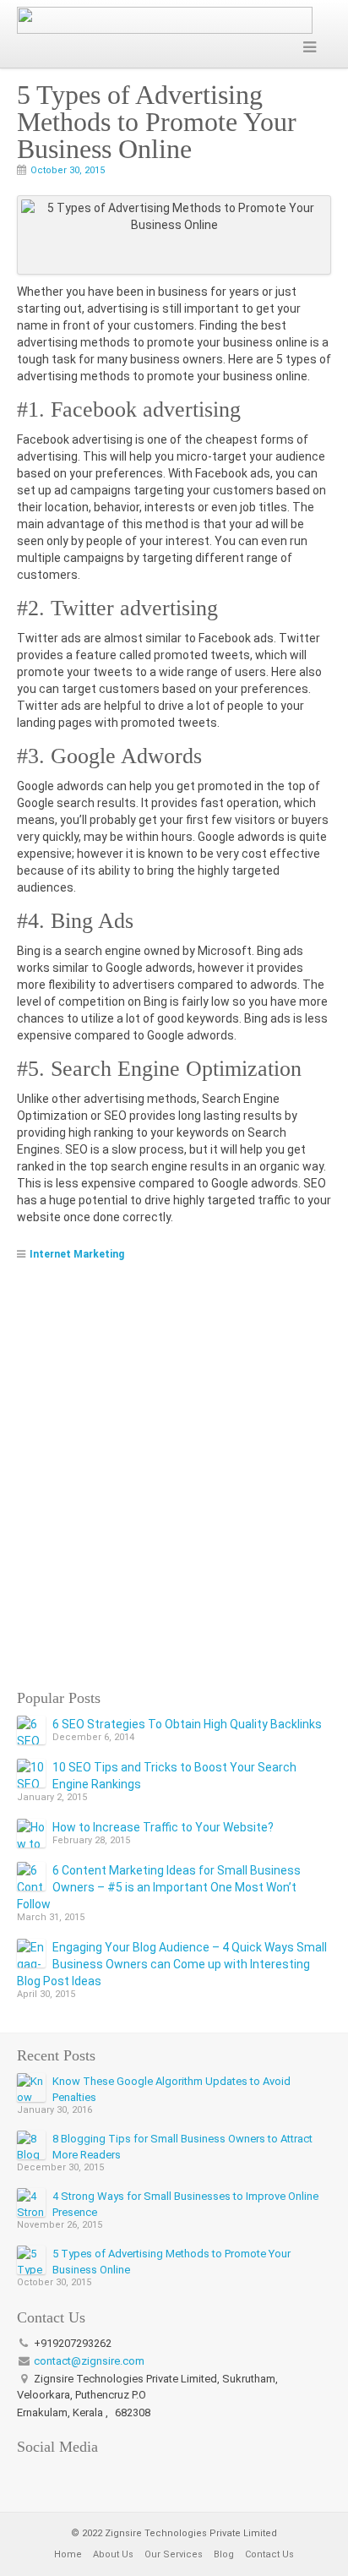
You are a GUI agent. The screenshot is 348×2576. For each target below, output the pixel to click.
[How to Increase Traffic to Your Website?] (31, 1833)
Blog (224, 2554)
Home (68, 2554)
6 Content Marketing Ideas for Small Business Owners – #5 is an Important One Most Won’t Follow (159, 1887)
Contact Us (269, 2554)
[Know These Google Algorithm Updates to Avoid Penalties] (31, 2088)
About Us (113, 2554)
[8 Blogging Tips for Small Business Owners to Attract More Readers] (31, 2145)
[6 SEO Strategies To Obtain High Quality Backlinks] (31, 1730)
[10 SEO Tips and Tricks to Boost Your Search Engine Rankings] (31, 1773)
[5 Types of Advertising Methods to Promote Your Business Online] (31, 2260)
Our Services (174, 2554)
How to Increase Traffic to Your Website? (163, 1827)
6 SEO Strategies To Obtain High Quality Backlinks (187, 1724)
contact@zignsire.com (89, 2361)
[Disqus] (174, 1473)
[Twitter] (54, 2476)
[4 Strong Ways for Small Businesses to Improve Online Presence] (31, 2202)
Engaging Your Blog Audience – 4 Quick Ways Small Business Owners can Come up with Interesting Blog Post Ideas (172, 1964)
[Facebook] (29, 2476)
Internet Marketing (77, 1254)
